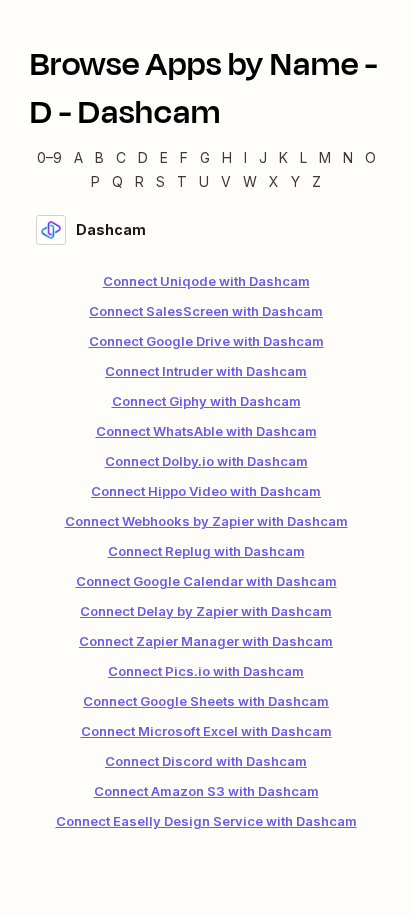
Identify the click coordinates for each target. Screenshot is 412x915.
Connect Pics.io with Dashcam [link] (206, 671)
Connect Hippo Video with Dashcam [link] (206, 491)
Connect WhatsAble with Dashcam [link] (206, 431)
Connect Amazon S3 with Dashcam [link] (206, 791)
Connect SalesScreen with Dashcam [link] (206, 311)
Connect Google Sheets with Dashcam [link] (206, 701)
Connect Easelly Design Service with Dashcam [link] (206, 821)
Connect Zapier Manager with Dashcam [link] (206, 641)
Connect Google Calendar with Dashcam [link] (206, 581)
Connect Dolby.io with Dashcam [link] (206, 461)
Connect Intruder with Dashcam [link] (206, 371)
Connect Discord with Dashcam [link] (206, 761)
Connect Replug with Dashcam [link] (206, 551)
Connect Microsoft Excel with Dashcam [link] (206, 731)
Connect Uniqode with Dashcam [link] (206, 281)
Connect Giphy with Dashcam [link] (206, 401)
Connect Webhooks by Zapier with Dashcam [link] (206, 521)
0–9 (49, 157)
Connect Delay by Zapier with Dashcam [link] (206, 611)
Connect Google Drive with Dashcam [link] (206, 341)
